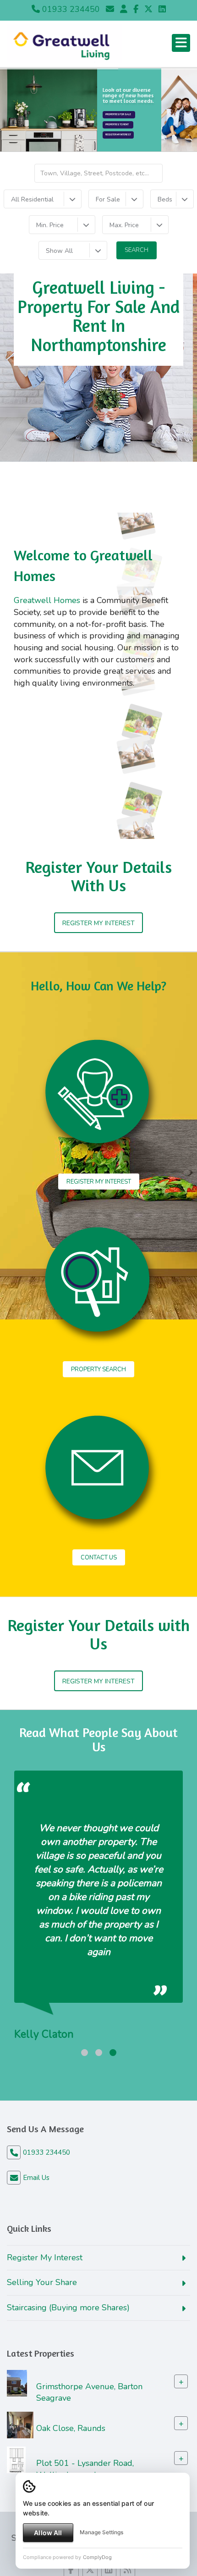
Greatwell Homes (47, 600)
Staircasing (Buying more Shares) (68, 2308)
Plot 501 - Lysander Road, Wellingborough (85, 2469)
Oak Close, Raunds (71, 2428)
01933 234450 (70, 9)
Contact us (99, 1558)
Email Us (36, 2178)
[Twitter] (148, 9)
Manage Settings (101, 2532)
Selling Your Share (42, 2282)
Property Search (98, 1369)
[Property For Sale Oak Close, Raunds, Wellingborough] (20, 2425)
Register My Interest (118, 135)
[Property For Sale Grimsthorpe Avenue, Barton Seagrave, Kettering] (17, 2382)
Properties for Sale (119, 115)
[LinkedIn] (162, 9)
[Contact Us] (124, 9)
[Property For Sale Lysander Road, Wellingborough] (16, 2459)
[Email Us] (110, 9)
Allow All (48, 2533)
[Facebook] (136, 9)
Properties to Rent (118, 125)
